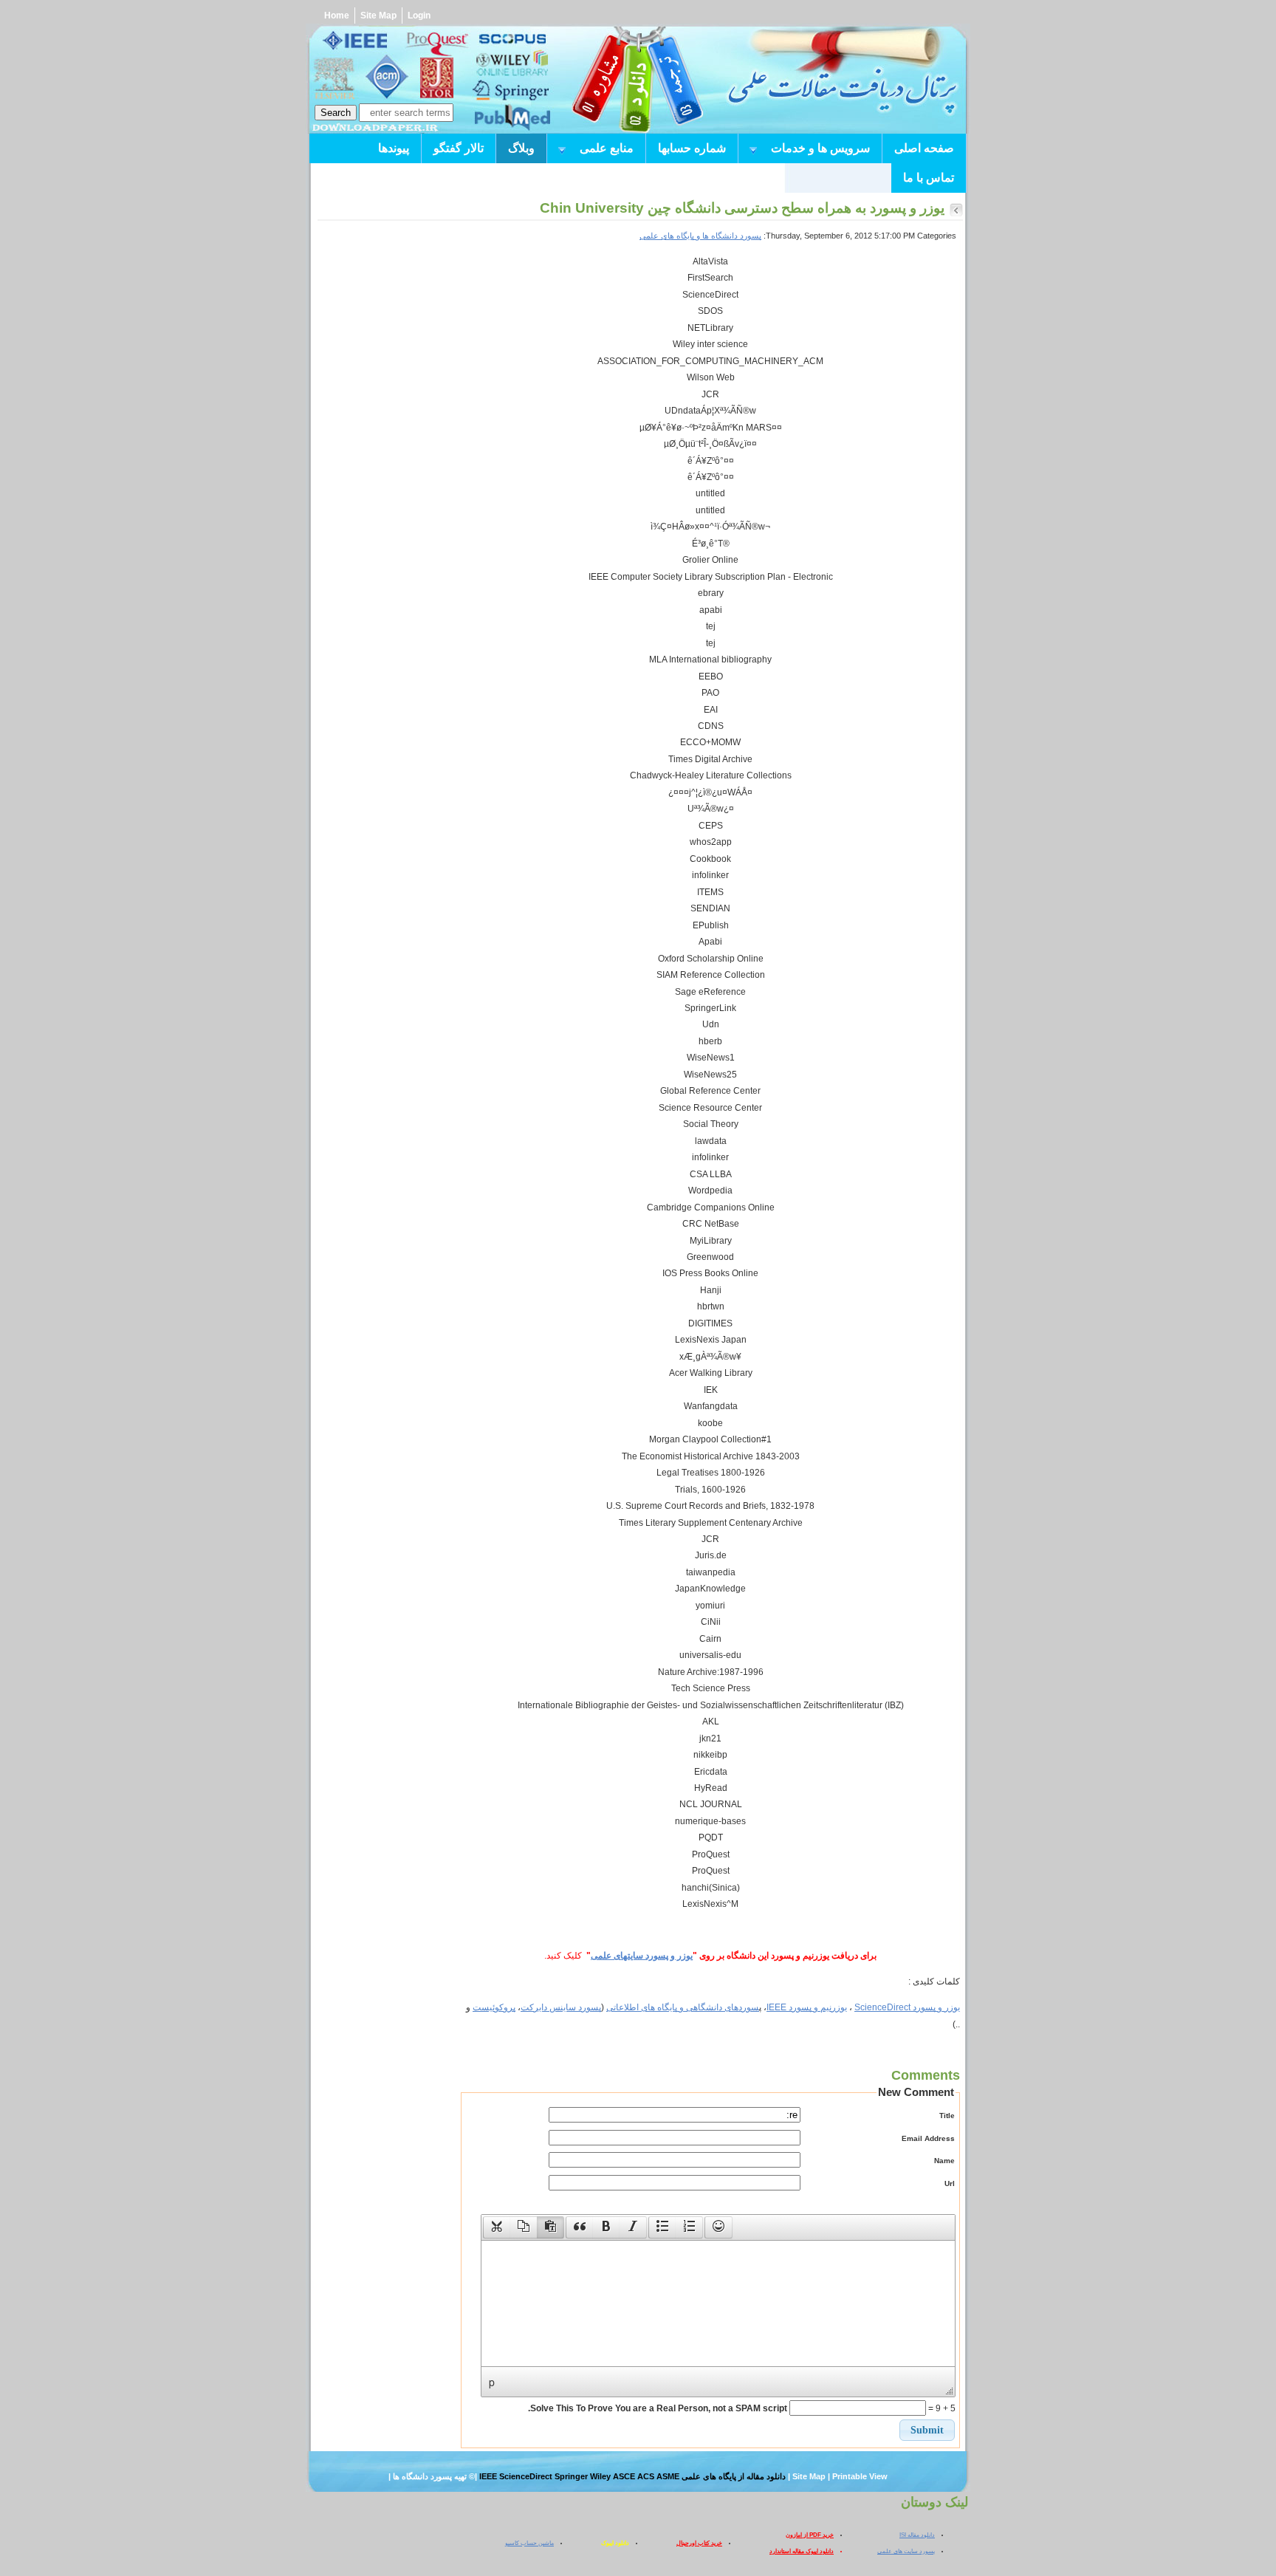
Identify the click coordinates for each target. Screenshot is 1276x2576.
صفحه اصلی (924, 148)
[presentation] (497, 2227)
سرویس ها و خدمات (827, 150)
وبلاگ (521, 148)
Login (419, 16)
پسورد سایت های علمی (906, 2551)
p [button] (492, 2382)
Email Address (928, 2138)
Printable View (860, 2476)
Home (337, 16)
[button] (497, 2227)
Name (944, 2161)
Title (947, 2116)
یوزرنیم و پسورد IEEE (807, 2007)
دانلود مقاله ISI (917, 2535)
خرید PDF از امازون (810, 2535)
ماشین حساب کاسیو (529, 2543)
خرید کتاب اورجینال (699, 2543)
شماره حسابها (692, 148)
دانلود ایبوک (615, 2543)
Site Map (378, 16)
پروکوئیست (494, 2007)
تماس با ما (929, 178)
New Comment (916, 2092)
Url (950, 2183)
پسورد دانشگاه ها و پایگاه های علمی (700, 236)
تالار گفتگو (459, 148)
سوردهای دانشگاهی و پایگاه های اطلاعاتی (683, 2007)
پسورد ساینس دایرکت (561, 2007)
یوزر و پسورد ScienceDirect (907, 2007)
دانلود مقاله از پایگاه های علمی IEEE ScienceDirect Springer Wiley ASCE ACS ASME (632, 2476)
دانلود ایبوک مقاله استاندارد (802, 2551)
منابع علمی (613, 150)
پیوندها (394, 148)
